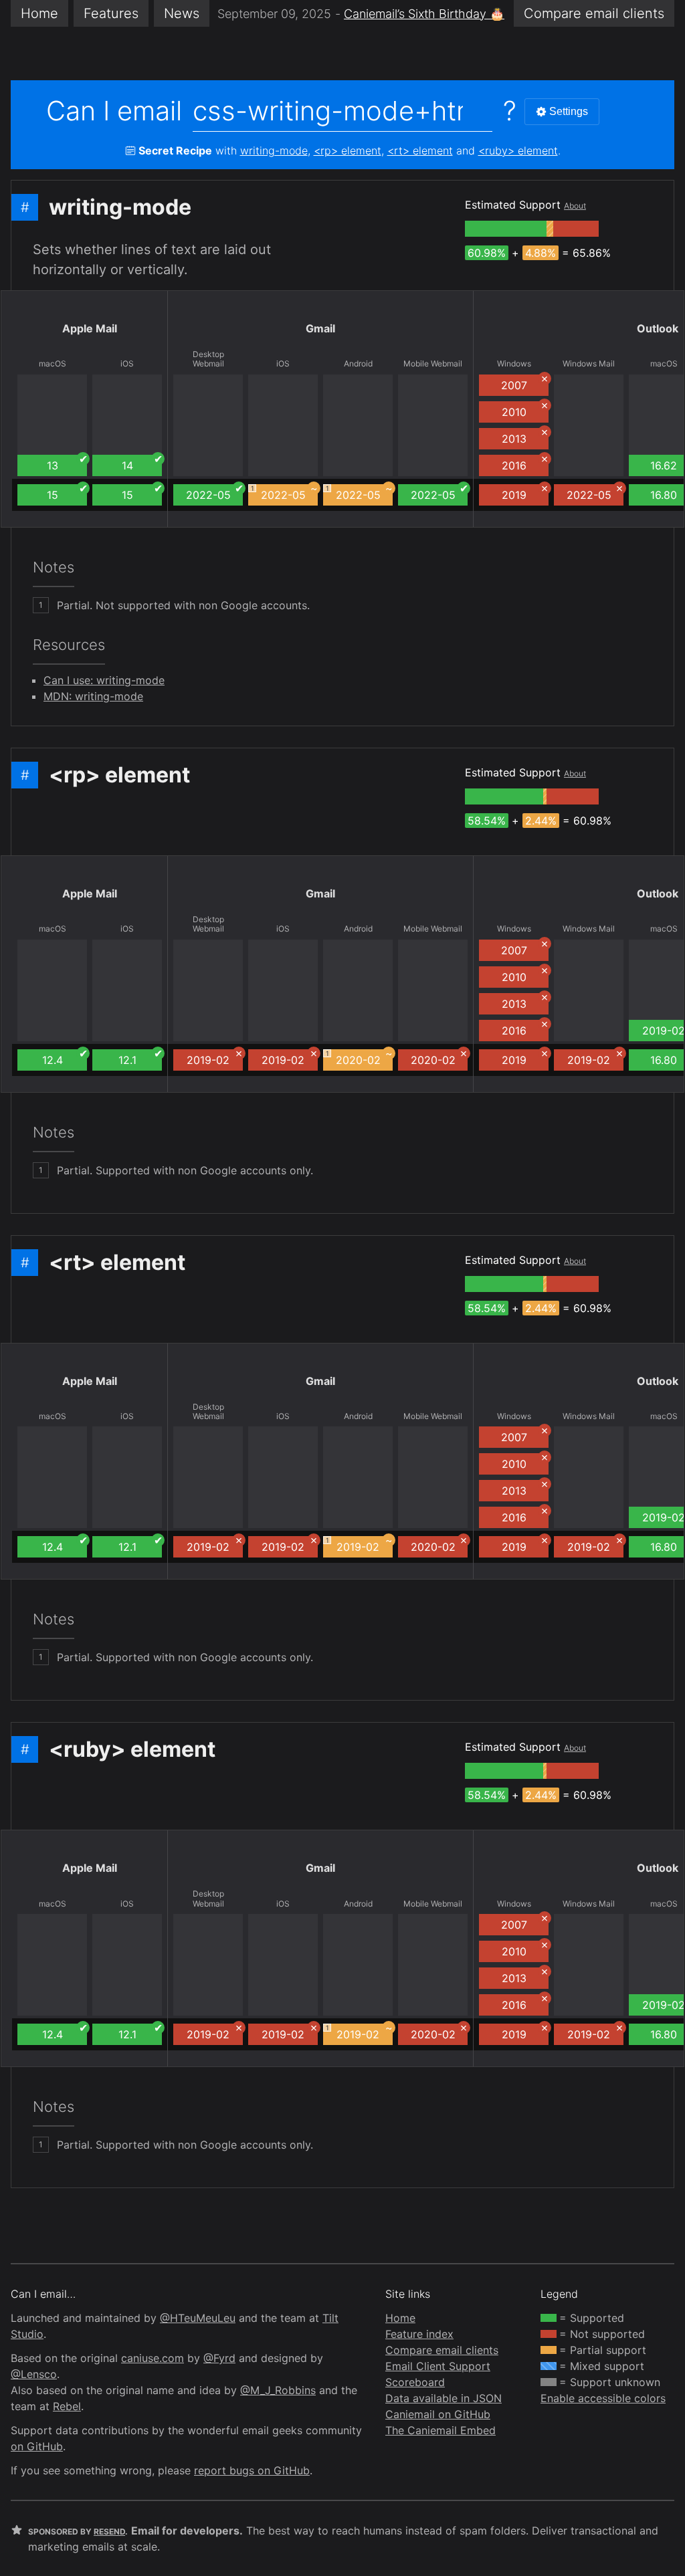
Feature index (419, 2334)
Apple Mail (90, 328)
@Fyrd (219, 2358)
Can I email (114, 111)
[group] (506, 229)
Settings (569, 111)
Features (111, 13)
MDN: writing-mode (93, 696)
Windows (514, 364)
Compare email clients (442, 2350)
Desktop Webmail (208, 359)
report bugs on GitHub (252, 2470)
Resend (109, 2532)
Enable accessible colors (603, 2398)
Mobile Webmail (433, 364)
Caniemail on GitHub (438, 2414)
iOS (127, 364)
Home (39, 13)
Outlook (658, 328)
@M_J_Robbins (278, 2390)
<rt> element (420, 150)
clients (594, 13)
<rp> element (348, 150)
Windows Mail (589, 364)
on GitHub (37, 2446)
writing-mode (274, 150)
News (182, 13)
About (575, 206)
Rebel (67, 2406)
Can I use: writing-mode (104, 680)
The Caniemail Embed (441, 2430)
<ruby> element (518, 150)
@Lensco (34, 2374)
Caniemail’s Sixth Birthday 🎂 (424, 14)
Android (358, 364)
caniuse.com (153, 2358)
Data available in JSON (444, 2398)
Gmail (320, 328)
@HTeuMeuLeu (198, 2318)
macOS (53, 364)
